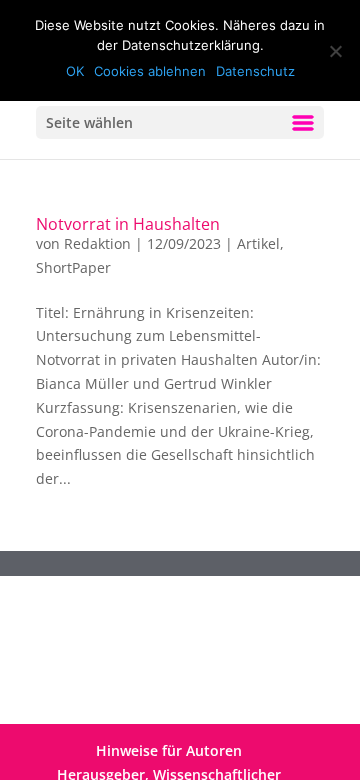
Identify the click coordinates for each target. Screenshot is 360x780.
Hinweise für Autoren (169, 750)
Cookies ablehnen (150, 71)
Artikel (258, 243)
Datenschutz (255, 71)
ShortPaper (73, 267)
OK (75, 71)
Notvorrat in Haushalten (128, 224)
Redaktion (97, 243)
